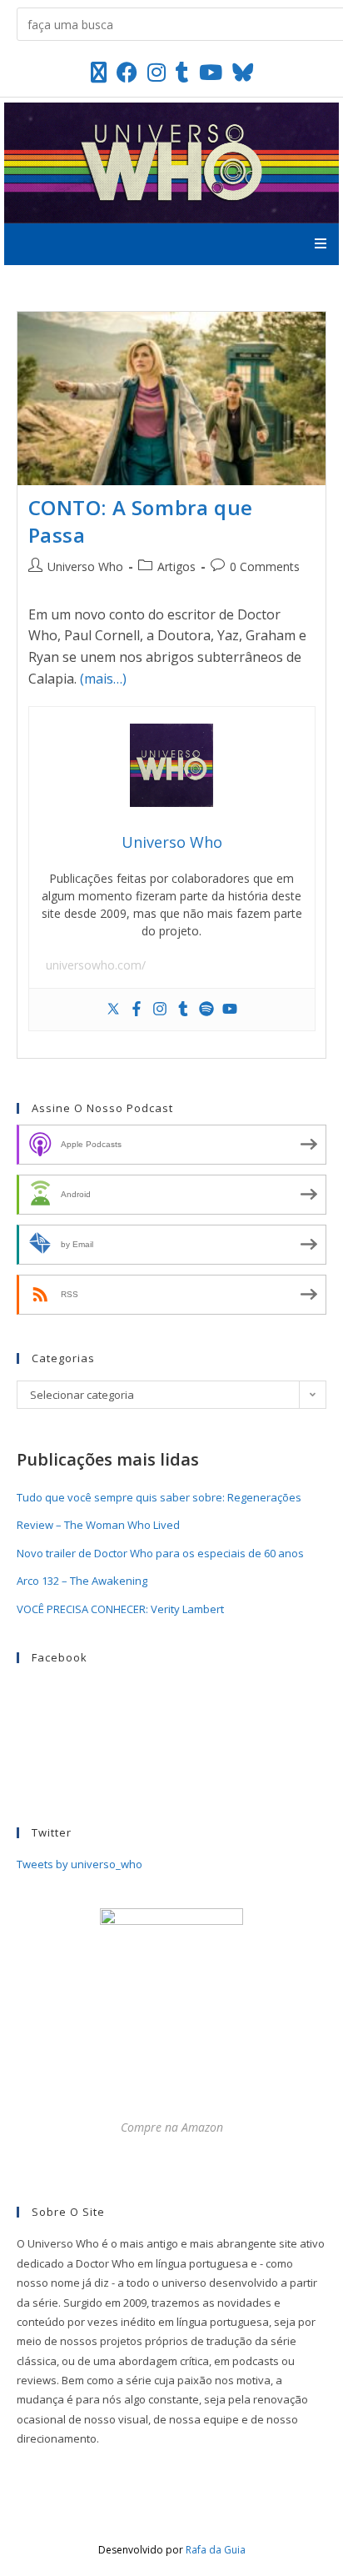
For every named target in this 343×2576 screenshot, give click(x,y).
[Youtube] (230, 1010)
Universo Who (85, 566)
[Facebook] (137, 1010)
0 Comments (265, 566)
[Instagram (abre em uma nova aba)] (157, 72)
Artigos (176, 566)
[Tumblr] (183, 1010)
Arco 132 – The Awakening (82, 1581)
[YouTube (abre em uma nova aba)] (211, 72)
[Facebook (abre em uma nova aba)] (127, 72)
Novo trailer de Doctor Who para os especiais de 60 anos (160, 1553)
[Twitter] (113, 1010)
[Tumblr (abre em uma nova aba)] (182, 72)
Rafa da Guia (216, 2550)
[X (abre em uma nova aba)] (99, 72)
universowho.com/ (96, 965)
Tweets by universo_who (80, 1864)
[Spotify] (206, 1010)
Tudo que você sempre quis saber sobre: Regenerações (159, 1497)
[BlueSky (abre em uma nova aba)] (243, 72)
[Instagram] (160, 1010)
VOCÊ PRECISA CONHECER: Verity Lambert (120, 1609)
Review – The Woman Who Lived (98, 1525)
